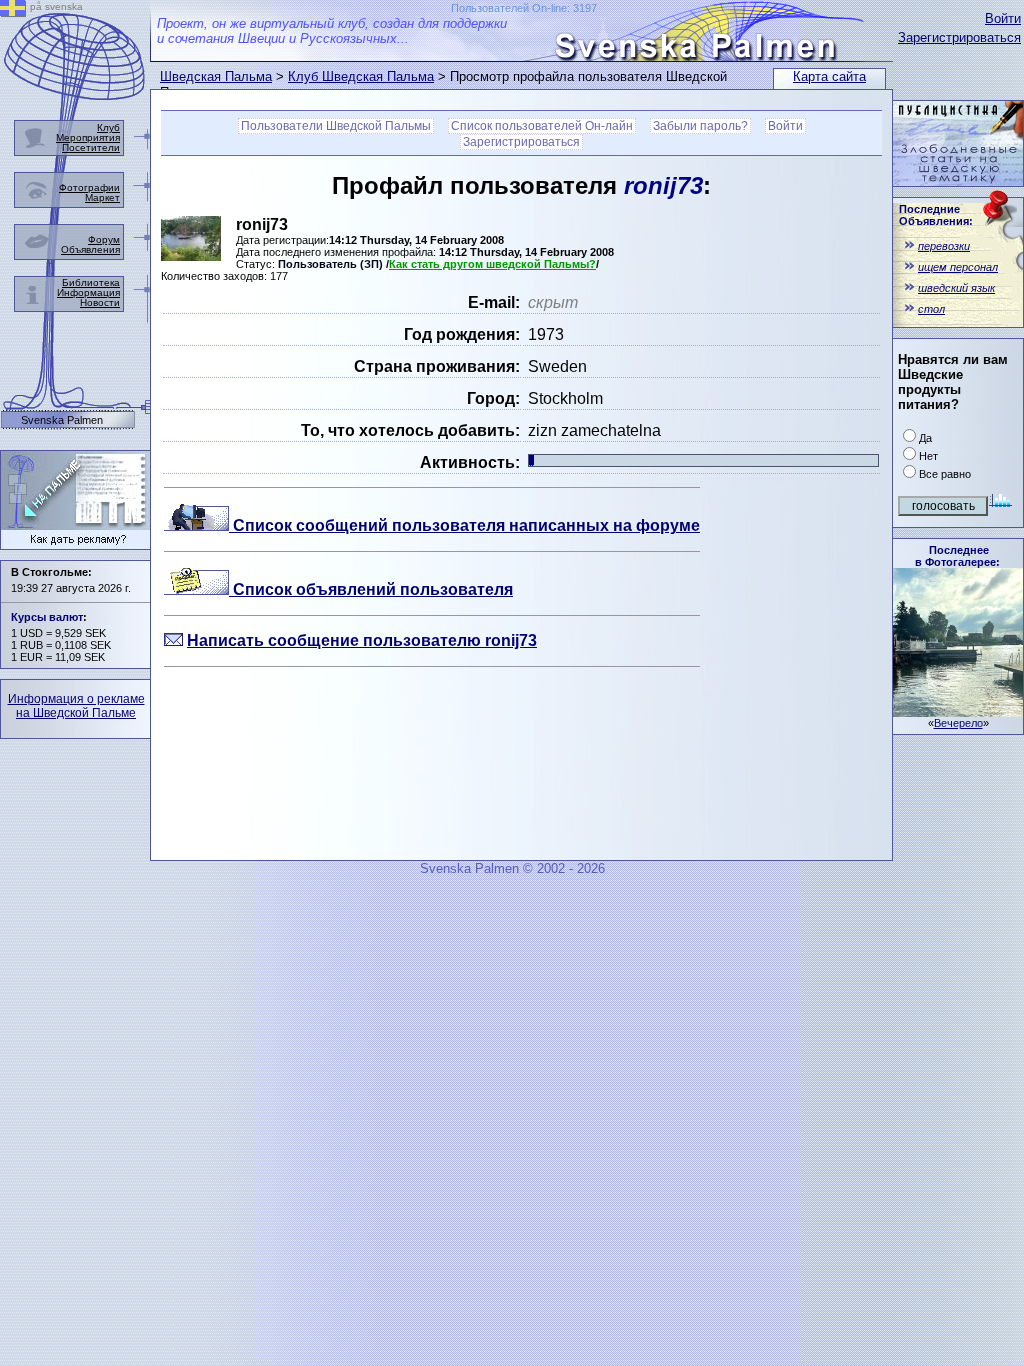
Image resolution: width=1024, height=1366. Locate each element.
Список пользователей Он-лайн (542, 126)
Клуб (108, 127)
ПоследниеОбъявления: (936, 215)
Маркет (102, 197)
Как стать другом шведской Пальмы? (492, 264)
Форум (104, 239)
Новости (100, 302)
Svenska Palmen (62, 420)
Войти (1003, 18)
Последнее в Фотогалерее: (957, 556)
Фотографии (89, 187)
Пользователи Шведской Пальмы (336, 126)
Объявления (90, 249)
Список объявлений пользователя (371, 589)
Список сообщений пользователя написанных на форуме (464, 525)
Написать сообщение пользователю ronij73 (362, 640)
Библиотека (91, 282)
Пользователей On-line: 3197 (524, 8)
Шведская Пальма (216, 76)
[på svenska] (13, 11)
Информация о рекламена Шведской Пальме (76, 706)
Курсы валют (47, 617)
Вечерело (958, 723)
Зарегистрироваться (959, 37)
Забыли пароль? (700, 126)
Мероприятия (88, 137)
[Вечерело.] (958, 711)
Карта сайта (829, 76)
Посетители (91, 147)
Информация (88, 292)
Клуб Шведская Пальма (361, 76)
